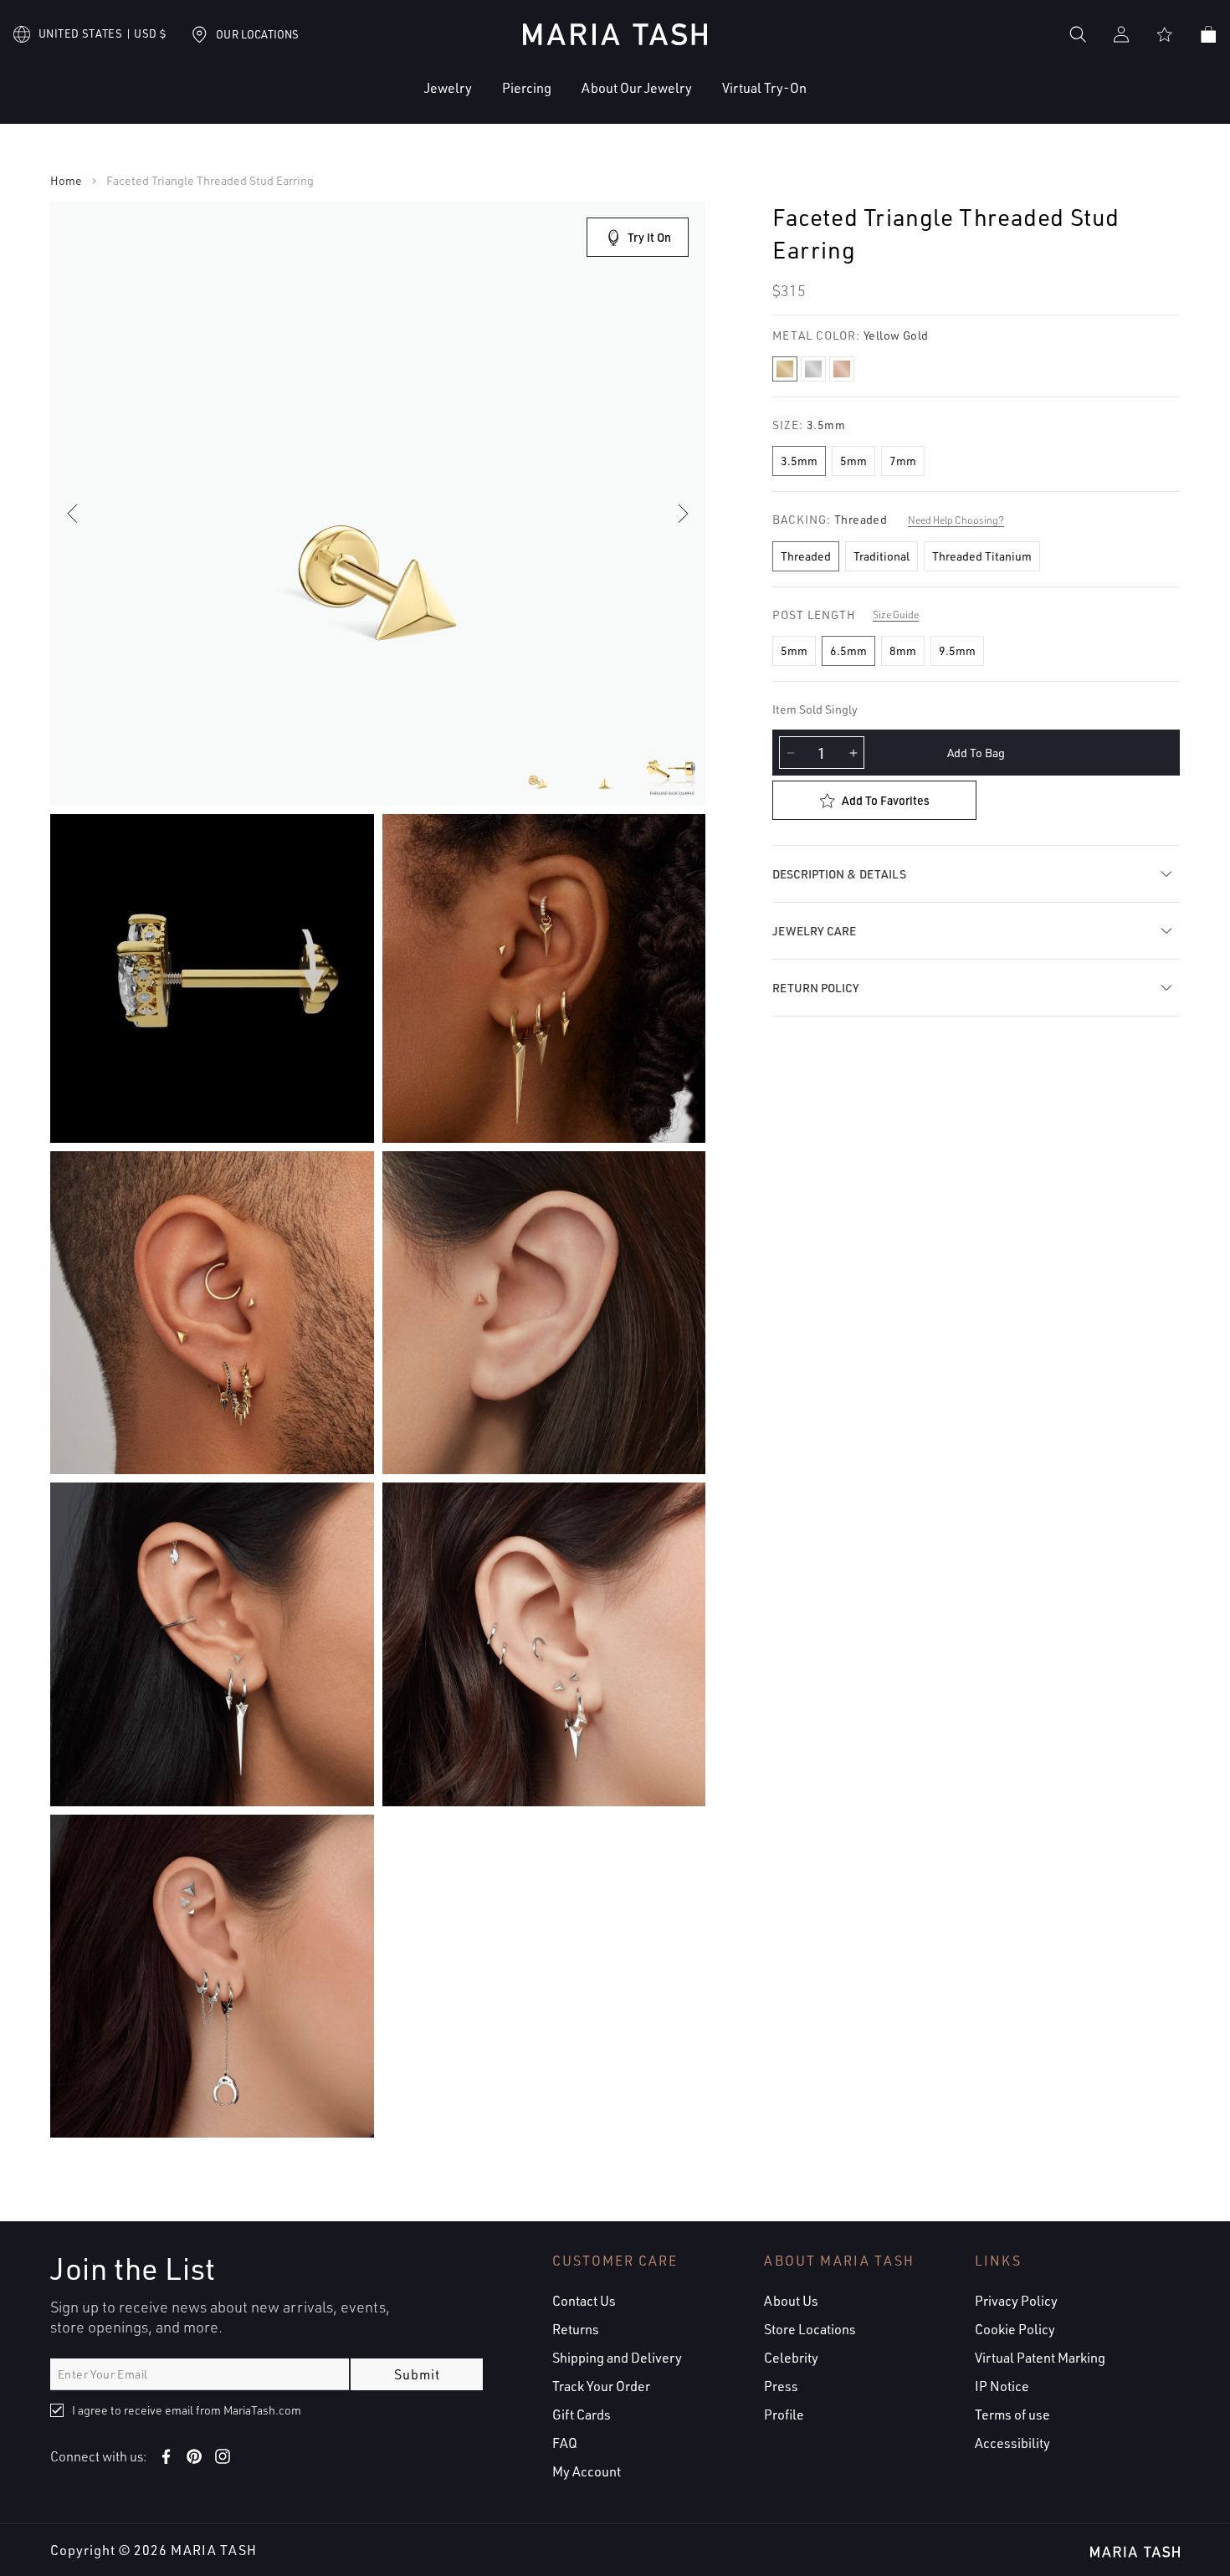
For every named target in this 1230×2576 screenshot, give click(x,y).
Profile (784, 2415)
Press (781, 2386)
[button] (397, 101)
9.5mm (957, 650)
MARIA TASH (214, 2550)
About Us (791, 2301)
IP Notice (1002, 2386)
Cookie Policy (1015, 2329)
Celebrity (791, 2358)
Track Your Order (601, 2386)
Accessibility (1012, 2443)
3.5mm (799, 461)
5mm (853, 461)
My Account (587, 2471)
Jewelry (448, 88)
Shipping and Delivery (617, 2358)
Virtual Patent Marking (1040, 2358)
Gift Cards (582, 2415)
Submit (417, 2374)
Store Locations (810, 2329)
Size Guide (896, 615)
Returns (576, 2329)
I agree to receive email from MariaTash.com (187, 2410)
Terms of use (1012, 2415)
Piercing (527, 88)
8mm (903, 650)
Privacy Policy (1016, 2301)
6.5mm (848, 650)
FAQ (565, 2443)
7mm (903, 461)
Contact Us (584, 2301)
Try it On (649, 237)
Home (66, 181)
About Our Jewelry (637, 88)
